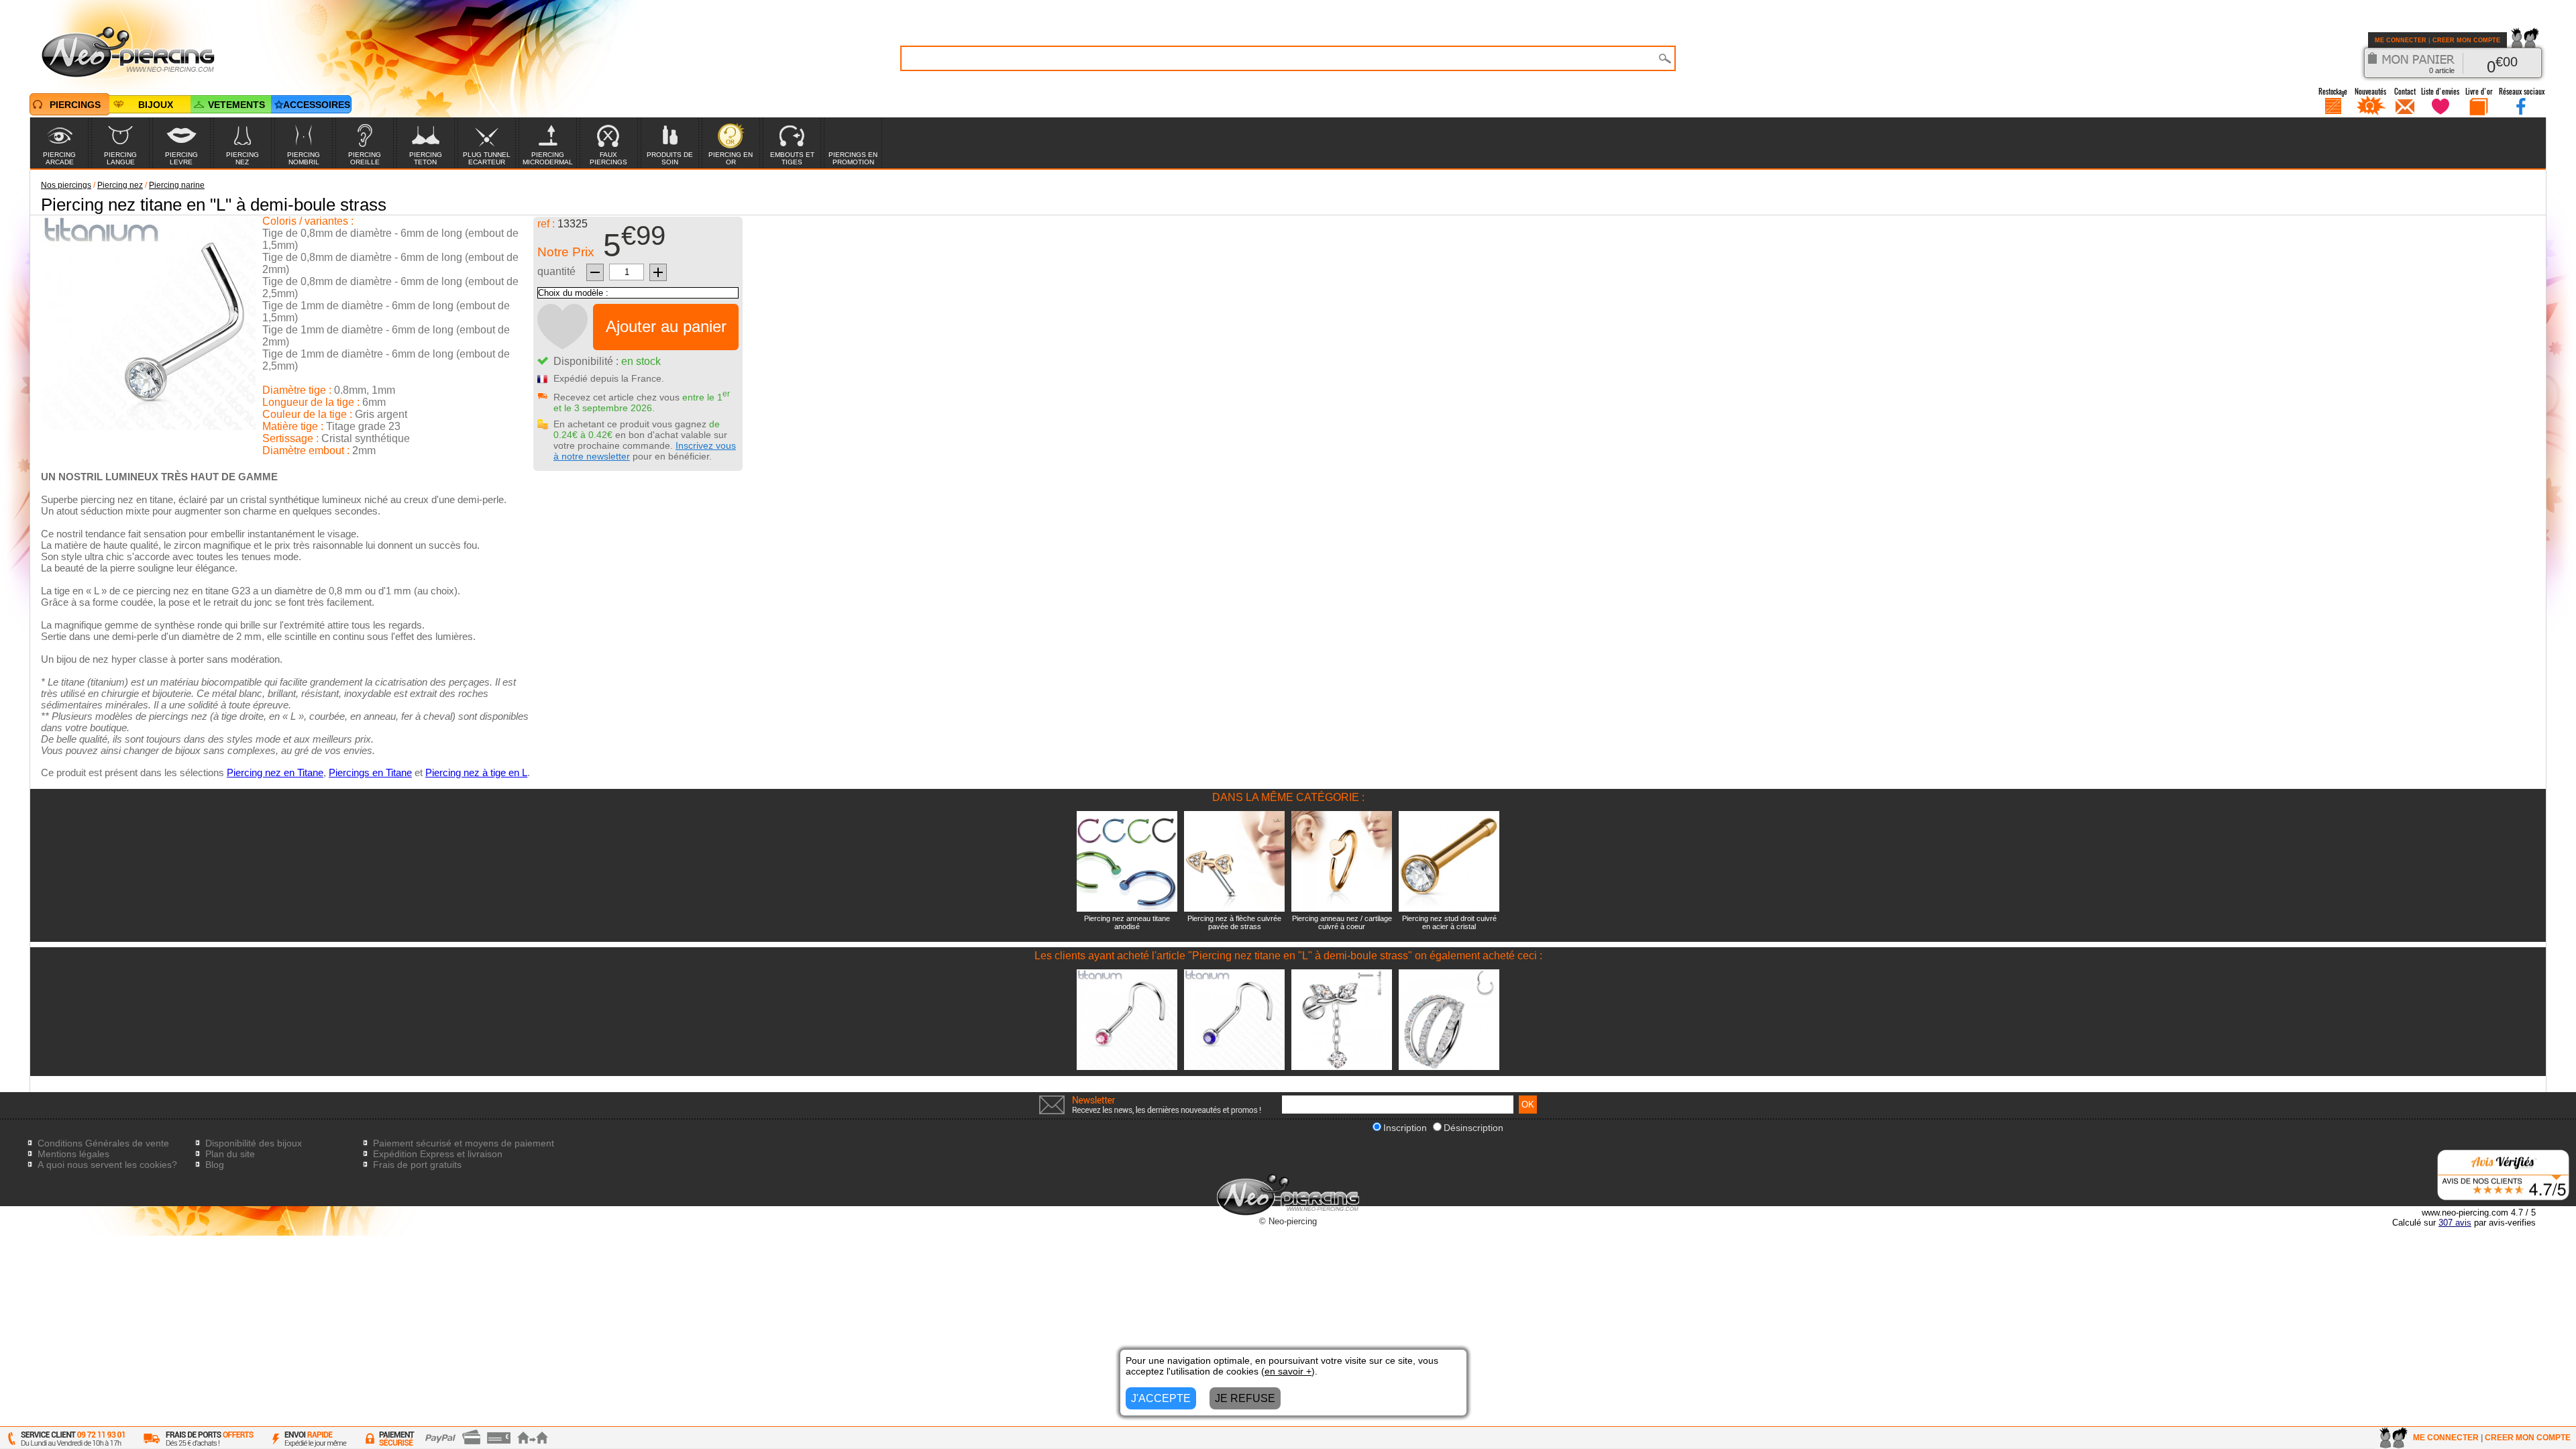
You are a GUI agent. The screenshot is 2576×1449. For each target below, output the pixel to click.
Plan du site (230, 1154)
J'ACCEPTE (1161, 1398)
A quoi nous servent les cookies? (107, 1165)
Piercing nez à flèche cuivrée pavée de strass (1234, 922)
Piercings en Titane (370, 772)
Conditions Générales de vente (103, 1143)
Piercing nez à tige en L (476, 772)
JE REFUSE (1245, 1398)
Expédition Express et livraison (438, 1154)
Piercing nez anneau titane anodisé (1127, 922)
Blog (215, 1165)
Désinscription (1473, 1128)
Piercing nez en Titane (275, 772)
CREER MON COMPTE (2466, 40)
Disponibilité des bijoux (254, 1143)
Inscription (1405, 1128)
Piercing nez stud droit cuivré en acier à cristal (1449, 922)
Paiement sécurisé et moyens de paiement (464, 1143)
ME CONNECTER (2401, 40)
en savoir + (1288, 1371)
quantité (556, 271)
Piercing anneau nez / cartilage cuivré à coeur (1342, 922)
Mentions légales (73, 1154)
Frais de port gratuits (417, 1165)
